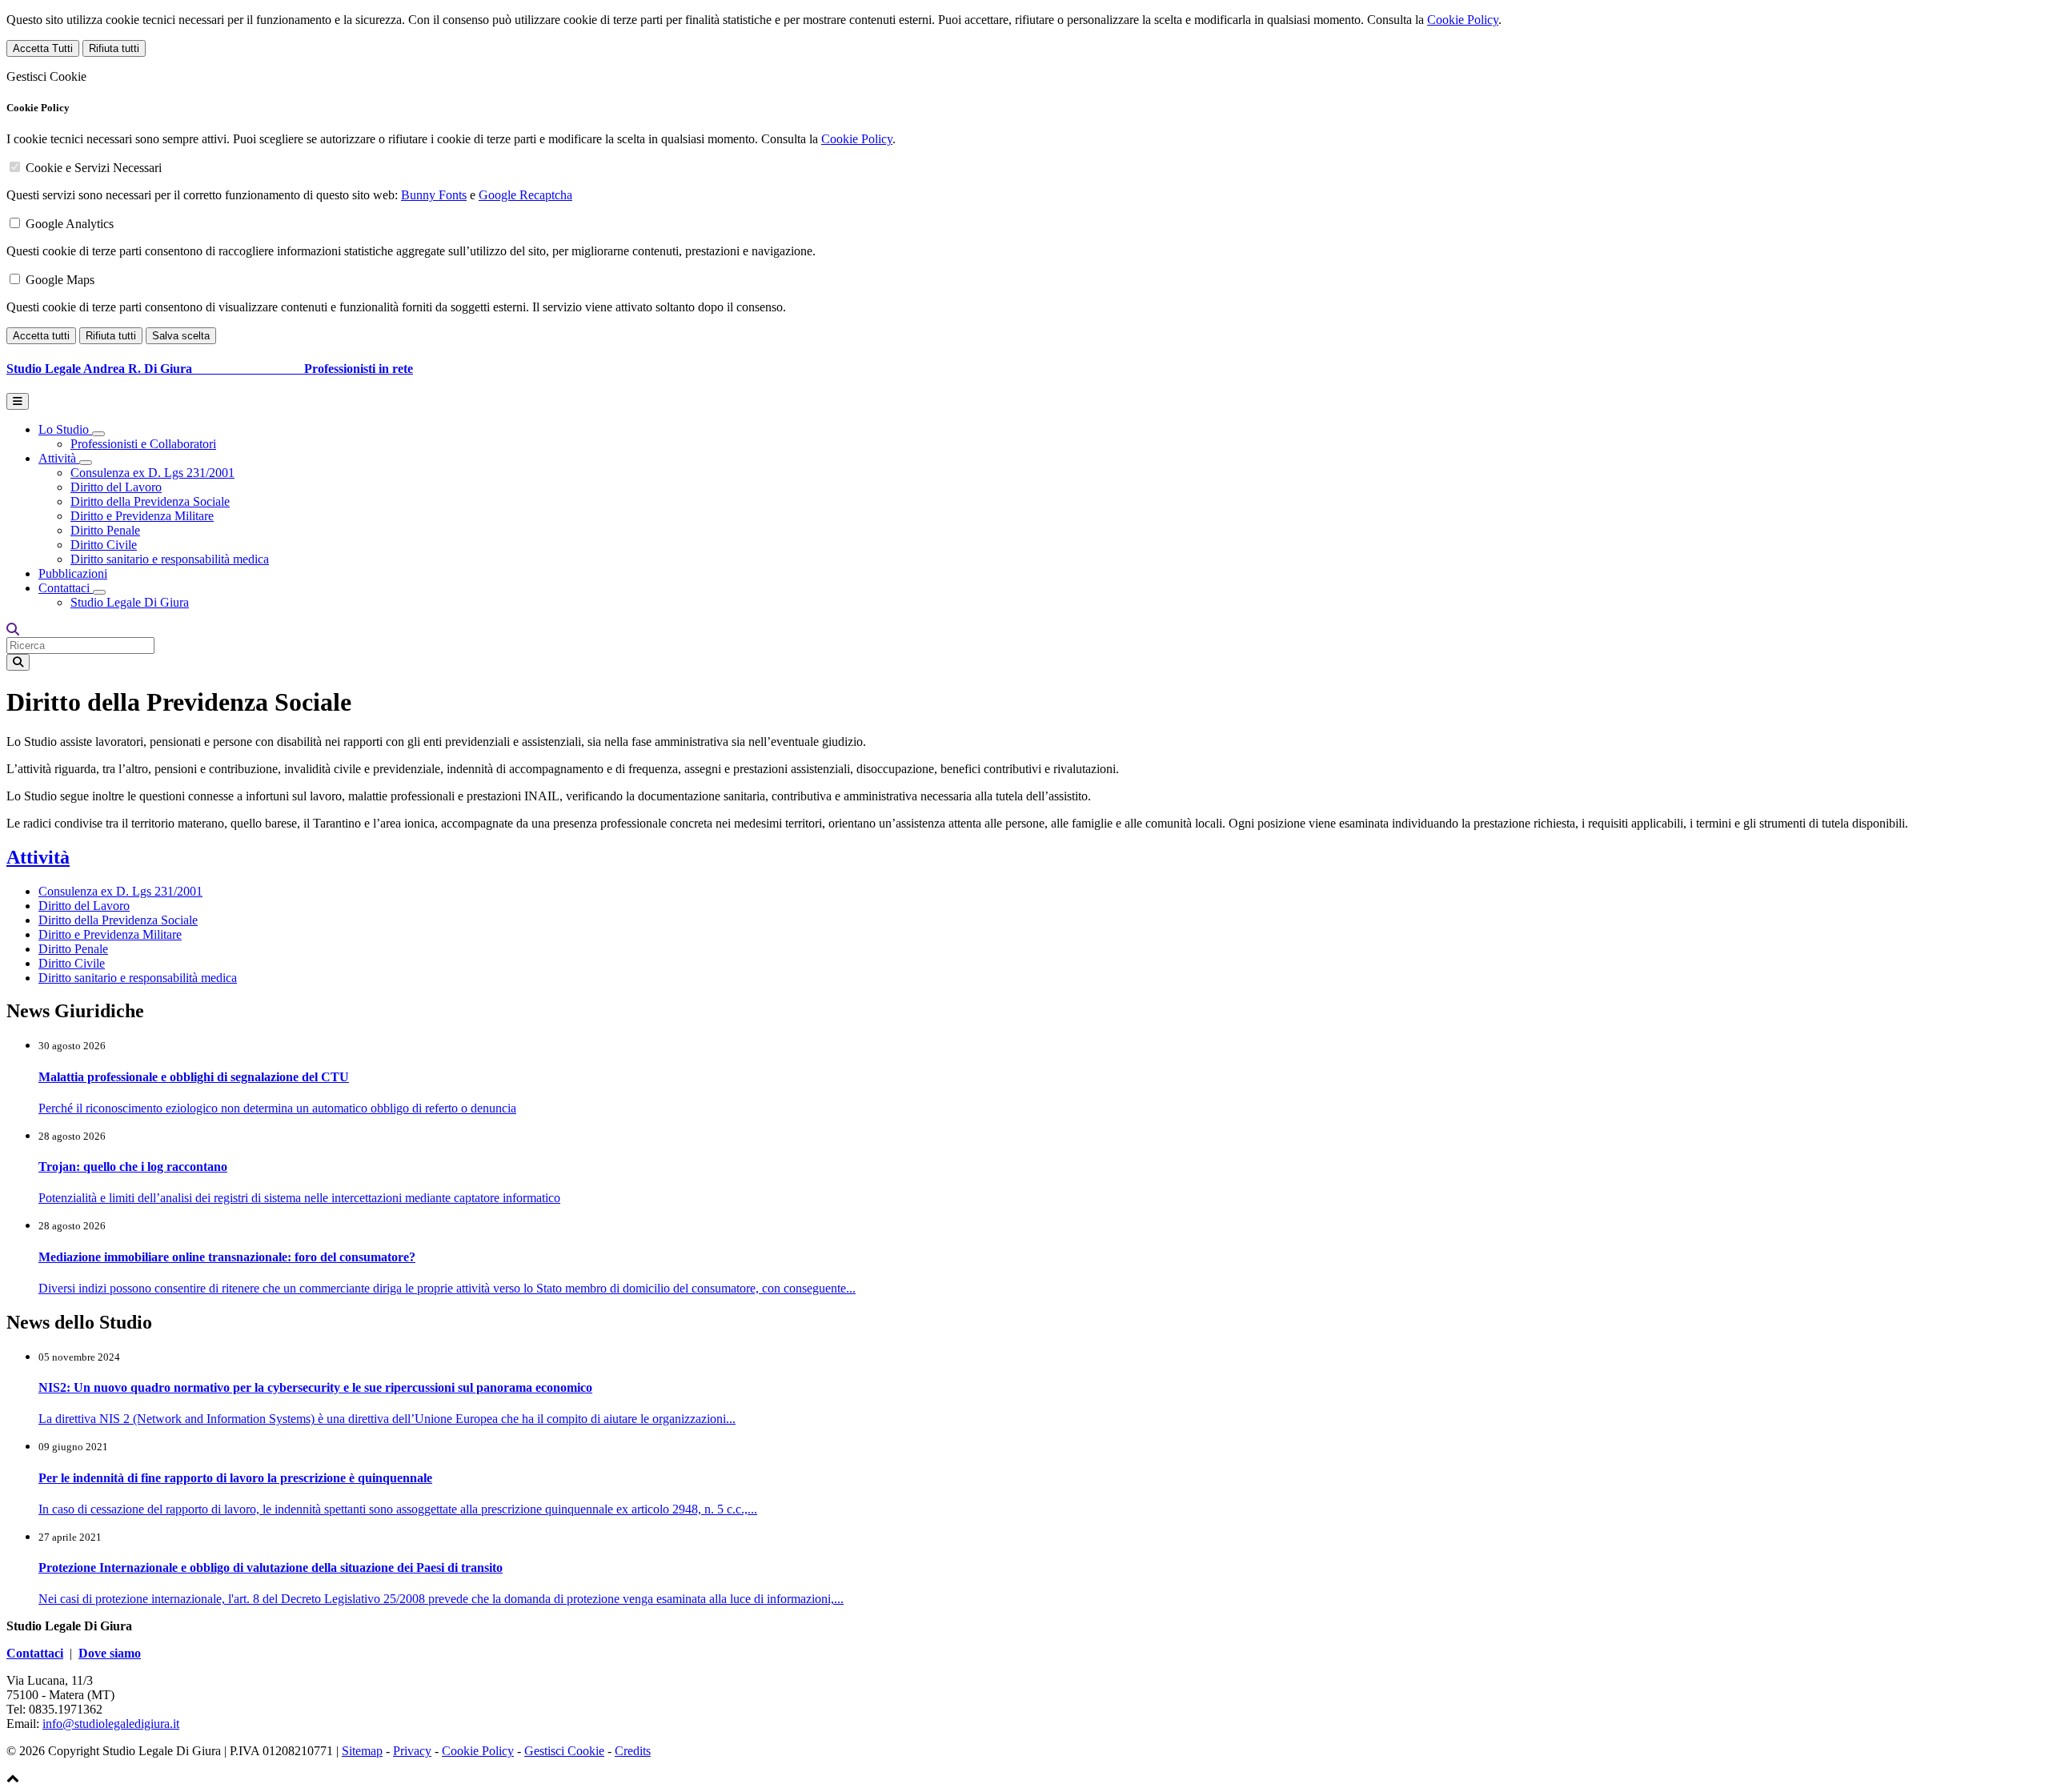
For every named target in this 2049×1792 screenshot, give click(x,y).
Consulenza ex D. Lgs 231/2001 (152, 473)
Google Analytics (70, 224)
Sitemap (362, 1751)
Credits (633, 1751)
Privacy (412, 1751)
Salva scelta (181, 336)
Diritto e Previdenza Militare (142, 516)
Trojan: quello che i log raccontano (133, 1167)
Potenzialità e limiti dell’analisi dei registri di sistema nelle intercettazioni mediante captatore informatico (299, 1198)
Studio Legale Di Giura (130, 602)
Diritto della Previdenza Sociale (150, 501)
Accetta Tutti (43, 48)
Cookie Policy (1463, 20)
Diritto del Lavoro (116, 487)
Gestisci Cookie (564, 1751)
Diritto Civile (104, 545)
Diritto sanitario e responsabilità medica (170, 559)
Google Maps (60, 280)
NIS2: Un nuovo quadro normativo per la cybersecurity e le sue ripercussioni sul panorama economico (315, 1387)
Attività (38, 857)
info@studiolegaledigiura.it (111, 1724)
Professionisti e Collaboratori (143, 444)
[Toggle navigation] (18, 401)
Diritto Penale (105, 530)
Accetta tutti (41, 336)
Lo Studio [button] (65, 429)
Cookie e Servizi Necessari (94, 168)
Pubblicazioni (73, 573)
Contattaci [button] (66, 588)
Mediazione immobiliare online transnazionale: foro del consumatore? (227, 1257)
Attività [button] (59, 458)
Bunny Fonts (434, 195)
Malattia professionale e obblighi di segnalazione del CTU (194, 1077)
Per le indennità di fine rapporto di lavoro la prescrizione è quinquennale (235, 1478)
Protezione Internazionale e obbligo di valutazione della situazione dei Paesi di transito (271, 1567)
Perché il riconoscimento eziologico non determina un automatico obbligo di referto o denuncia (277, 1108)
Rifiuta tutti (114, 48)
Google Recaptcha (525, 195)
